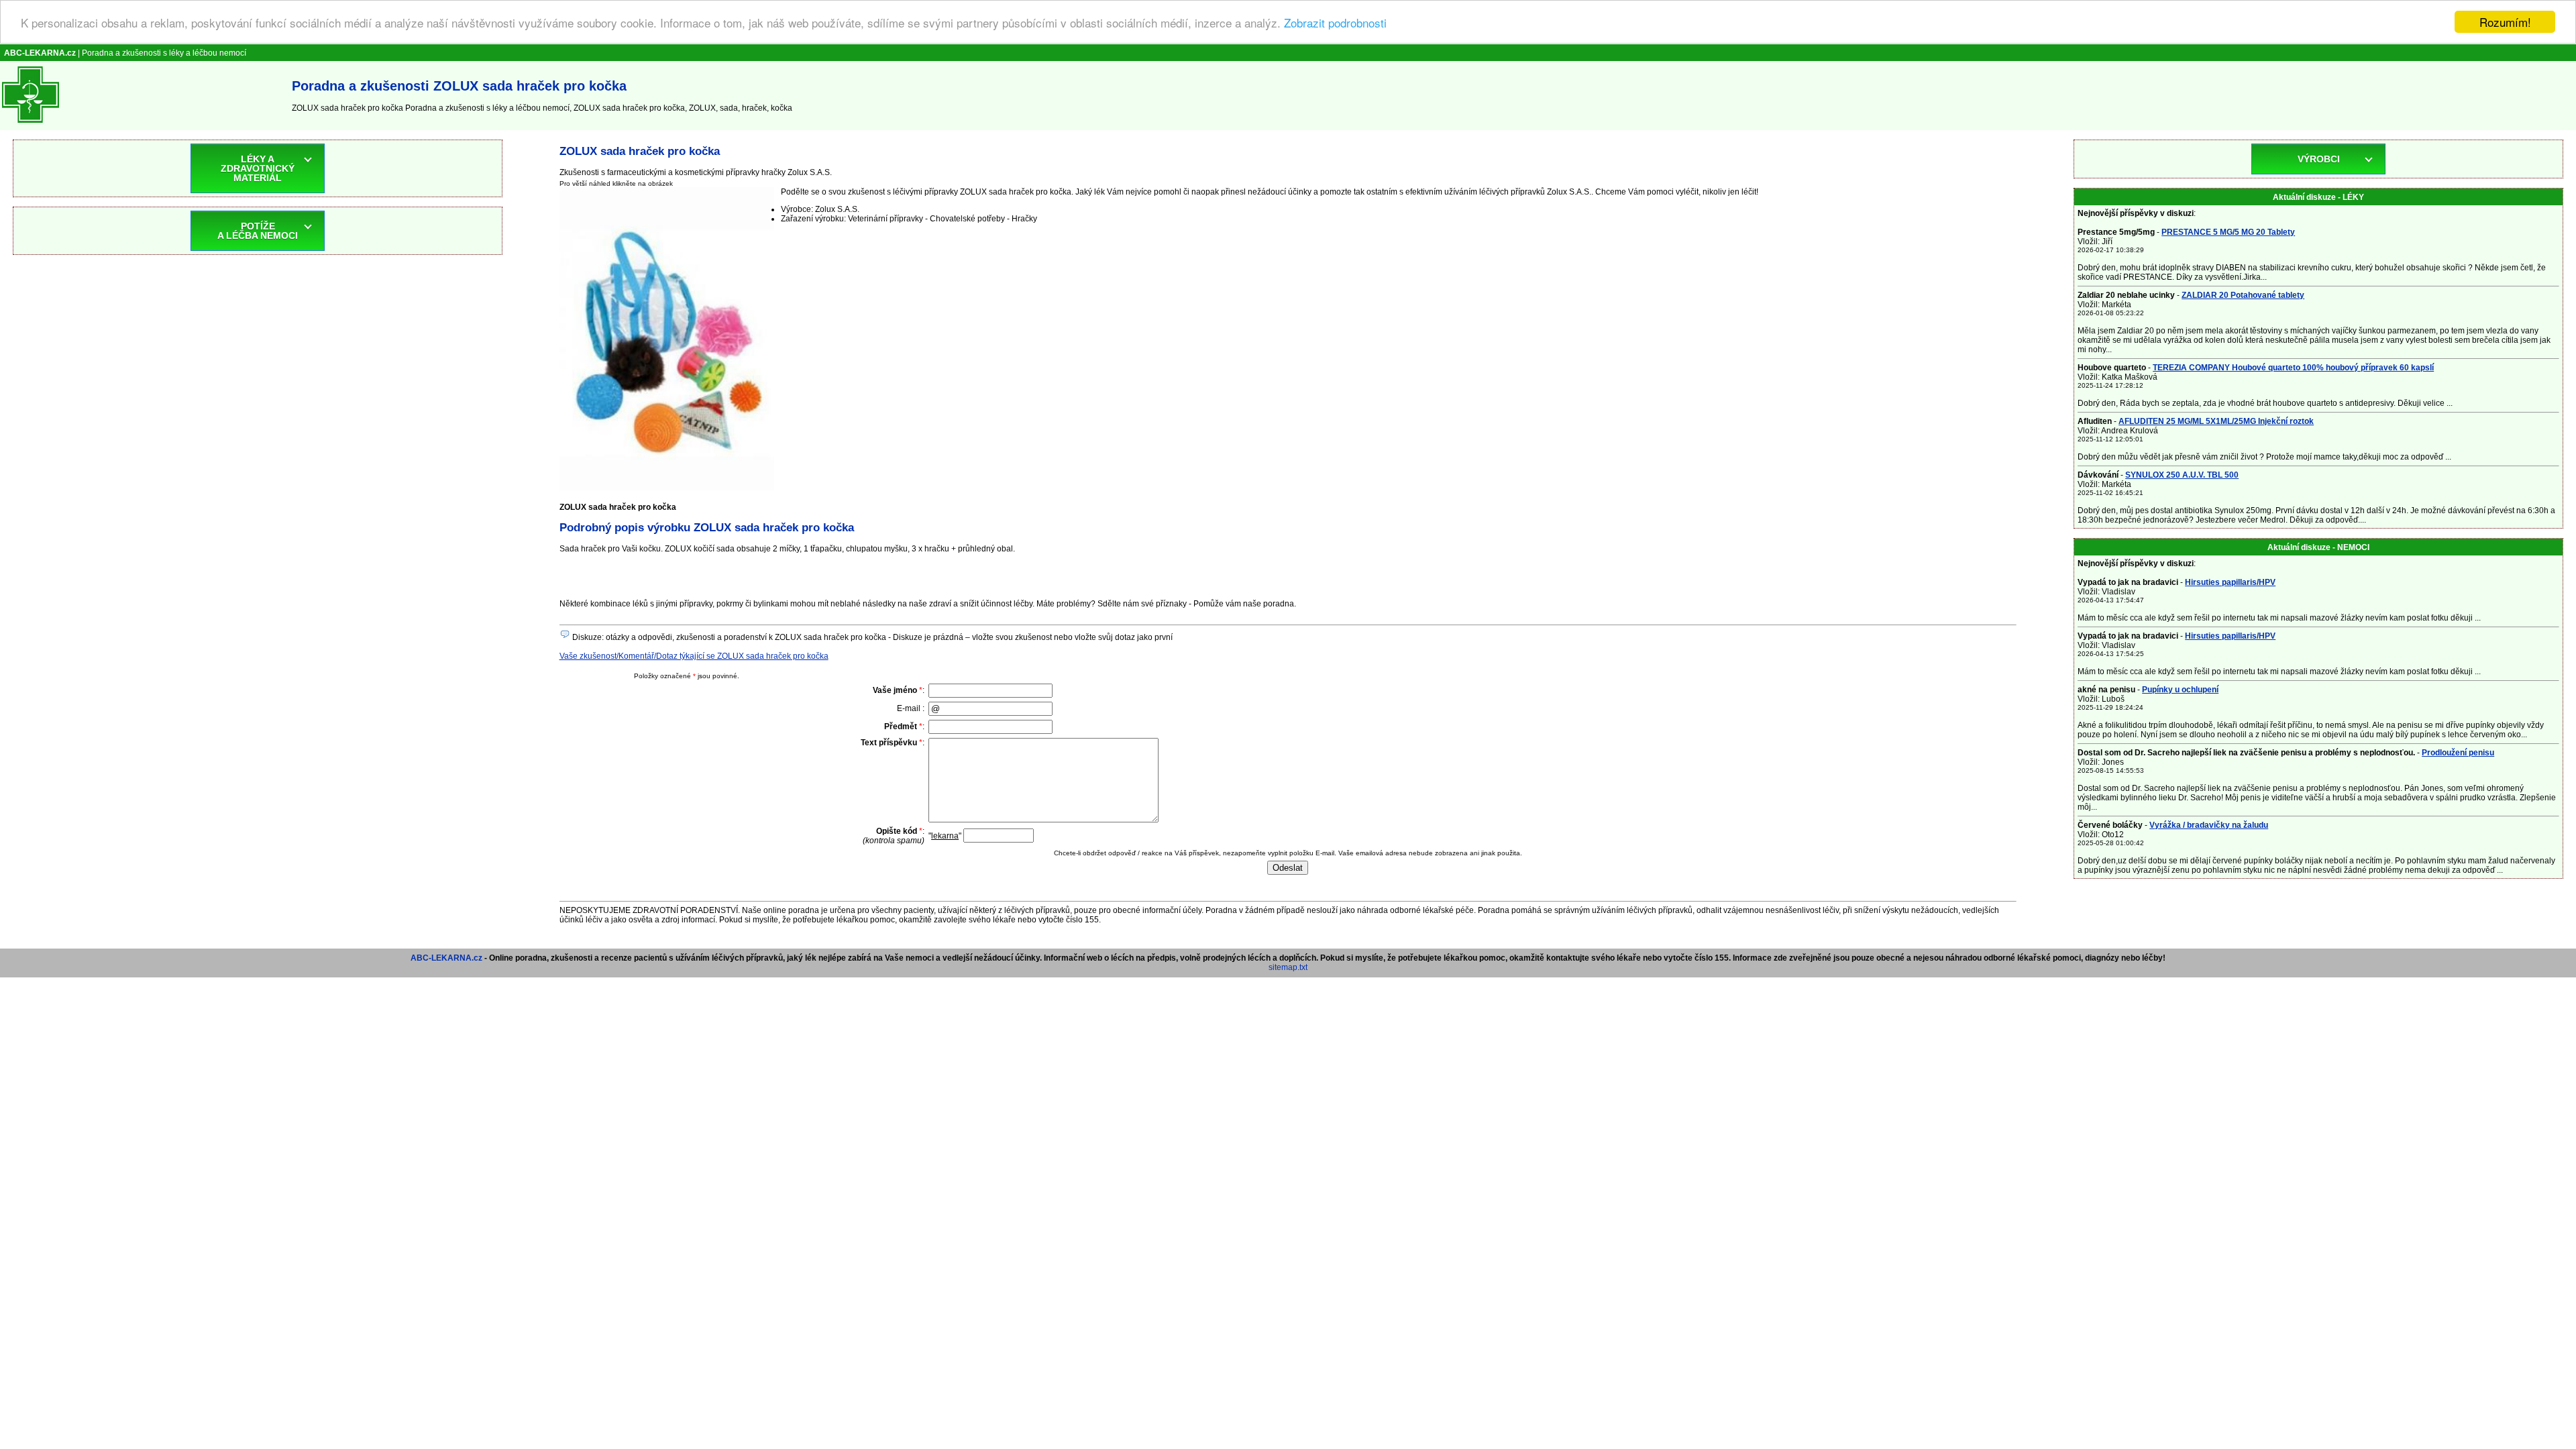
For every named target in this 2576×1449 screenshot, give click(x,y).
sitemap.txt (1288, 967)
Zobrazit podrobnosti (1335, 22)
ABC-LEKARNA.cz (446, 958)
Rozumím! (2505, 22)
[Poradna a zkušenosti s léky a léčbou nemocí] (31, 125)
